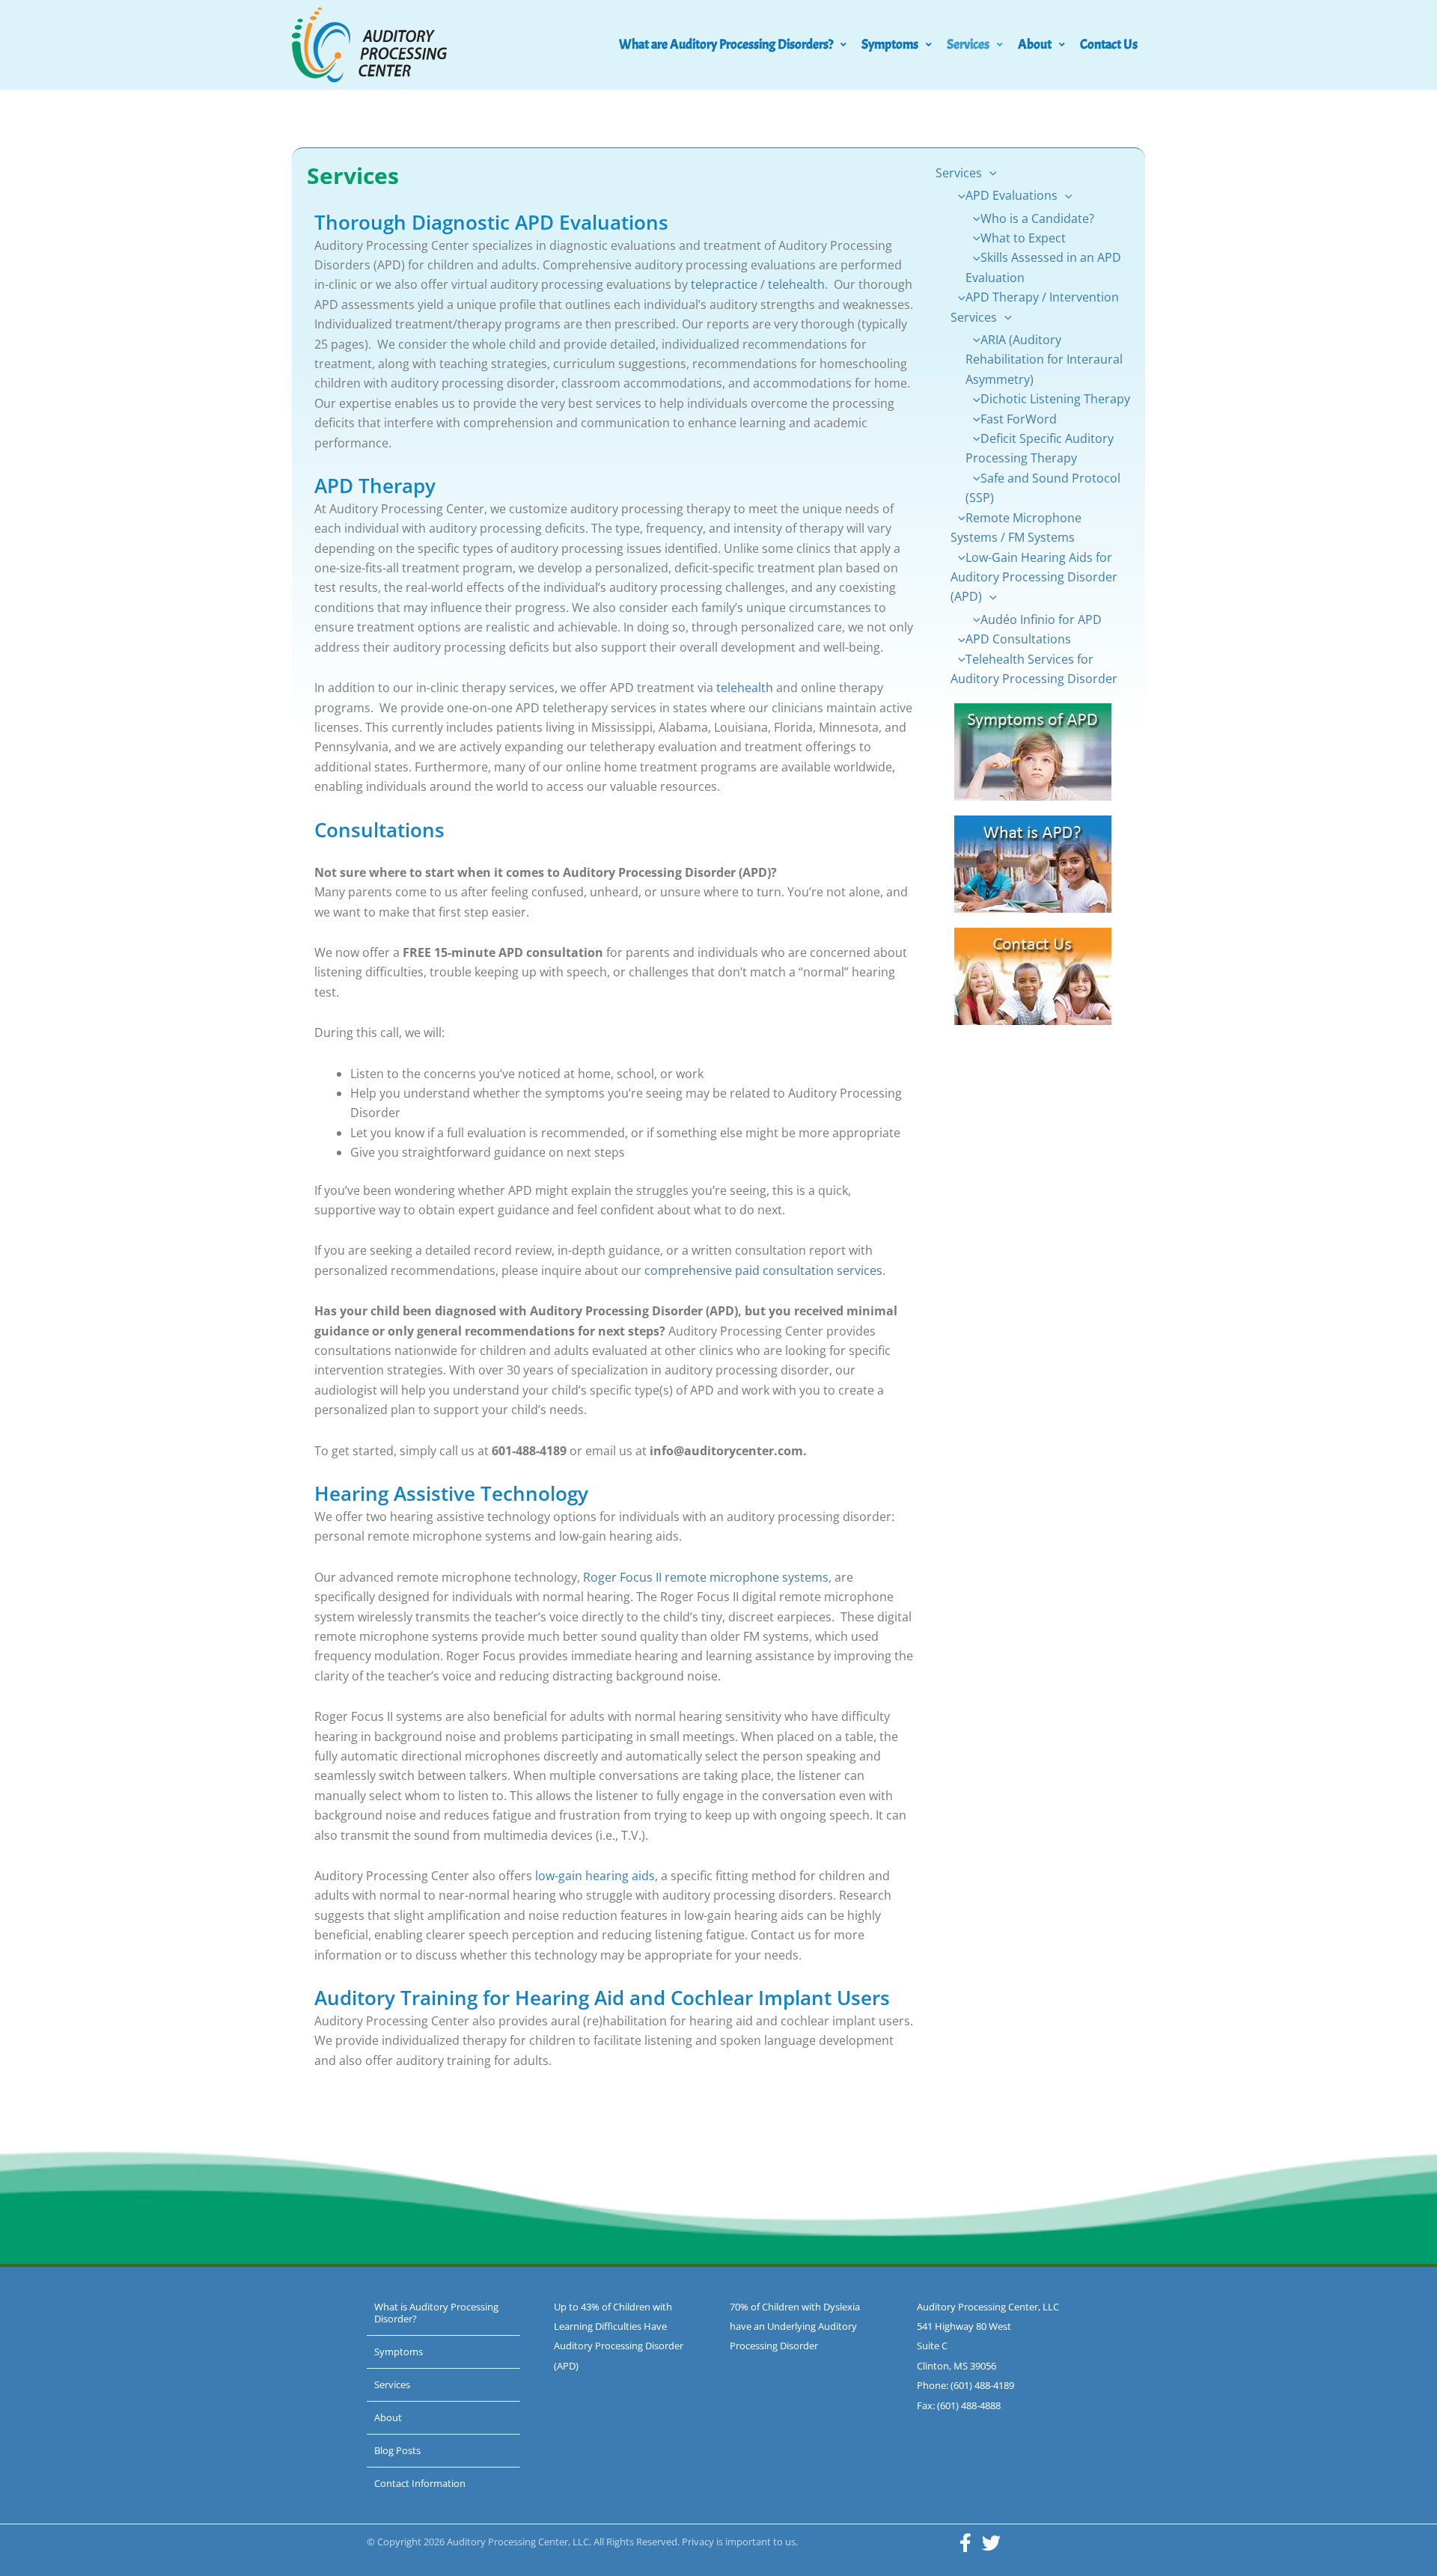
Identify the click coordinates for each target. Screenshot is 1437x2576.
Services (968, 45)
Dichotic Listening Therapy (1055, 399)
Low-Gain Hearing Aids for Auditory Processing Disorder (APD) (1034, 577)
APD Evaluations (1012, 195)
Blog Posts (397, 2450)
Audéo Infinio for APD (1041, 619)
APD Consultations (1018, 639)
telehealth (796, 284)
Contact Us (1109, 45)
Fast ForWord (1019, 419)
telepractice (724, 284)
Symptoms (890, 45)
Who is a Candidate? (1037, 218)
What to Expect (1023, 238)
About (1035, 45)
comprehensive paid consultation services (763, 1270)
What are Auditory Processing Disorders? (726, 45)
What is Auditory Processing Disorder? (436, 2313)
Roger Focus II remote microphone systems (706, 1577)
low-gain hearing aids (595, 1876)
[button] (989, 173)
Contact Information (420, 2483)
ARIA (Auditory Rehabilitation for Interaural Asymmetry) (1044, 360)
